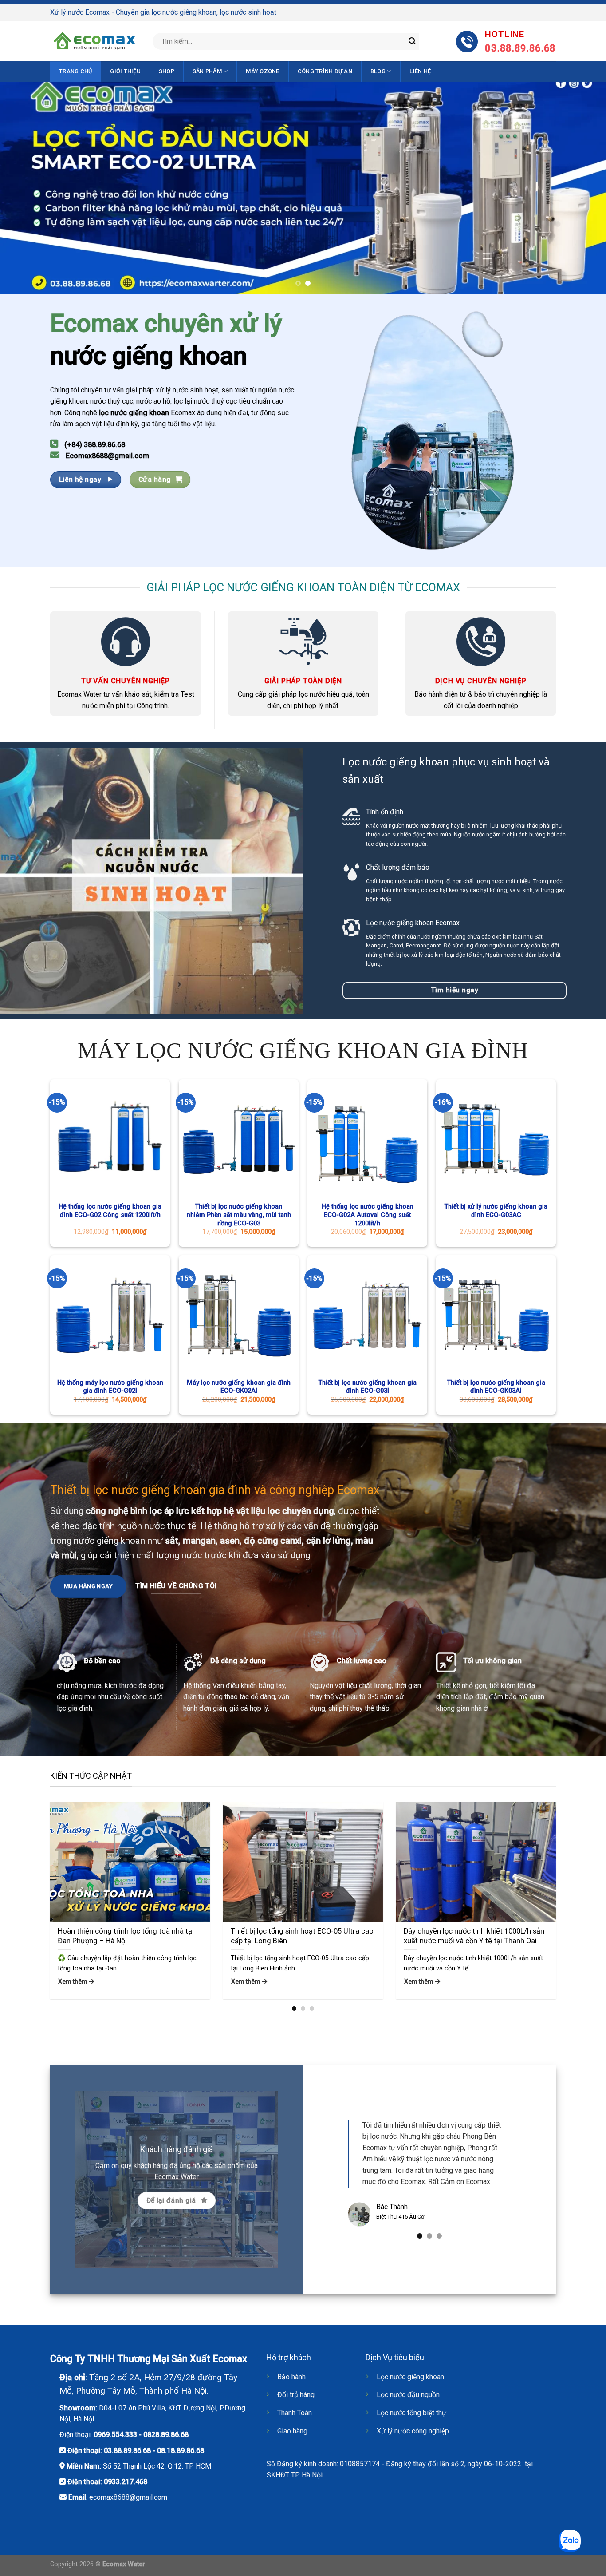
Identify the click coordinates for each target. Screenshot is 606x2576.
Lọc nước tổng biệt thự (411, 2413)
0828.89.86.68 (166, 2435)
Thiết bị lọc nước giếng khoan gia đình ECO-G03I (368, 1387)
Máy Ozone (262, 71)
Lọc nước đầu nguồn (408, 2395)
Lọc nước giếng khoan (410, 2377)
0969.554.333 (115, 2435)
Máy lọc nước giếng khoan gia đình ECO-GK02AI (239, 1387)
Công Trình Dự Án (325, 71)
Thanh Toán (295, 2413)
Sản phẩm (207, 71)
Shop (167, 71)
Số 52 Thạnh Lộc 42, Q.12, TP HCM (157, 2466)
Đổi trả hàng (296, 2395)
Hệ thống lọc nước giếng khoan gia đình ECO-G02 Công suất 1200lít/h (110, 1211)
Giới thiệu (125, 71)
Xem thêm (73, 1982)
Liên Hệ (420, 71)
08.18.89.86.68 (181, 2451)
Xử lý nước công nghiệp (413, 2431)
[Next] (582, 188)
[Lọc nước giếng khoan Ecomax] (94, 41)
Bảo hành (291, 2377)
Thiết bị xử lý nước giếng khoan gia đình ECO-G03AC (496, 1211)
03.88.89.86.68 (127, 2451)
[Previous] (24, 188)
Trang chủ (75, 71)
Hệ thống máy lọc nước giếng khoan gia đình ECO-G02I (110, 1387)
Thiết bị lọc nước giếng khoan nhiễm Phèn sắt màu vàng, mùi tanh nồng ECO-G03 (239, 1215)
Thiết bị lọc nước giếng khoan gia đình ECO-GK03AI (496, 1387)
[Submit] (412, 41)
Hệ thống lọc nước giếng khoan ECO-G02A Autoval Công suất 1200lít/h (368, 1215)
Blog (378, 71)
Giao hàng (292, 2431)
